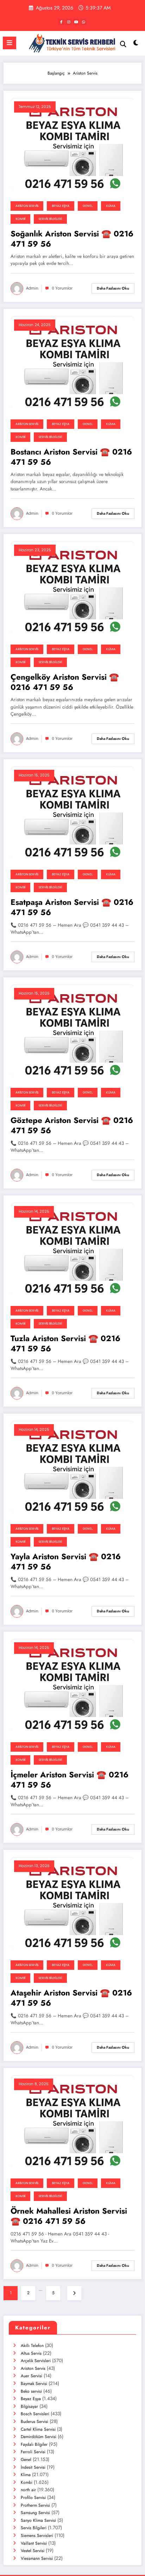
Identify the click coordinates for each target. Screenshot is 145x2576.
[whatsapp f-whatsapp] (83, 22)
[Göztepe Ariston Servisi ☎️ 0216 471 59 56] (72, 1030)
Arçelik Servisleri (36, 2361)
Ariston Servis (27, 206)
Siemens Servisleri (37, 2536)
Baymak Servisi (34, 2384)
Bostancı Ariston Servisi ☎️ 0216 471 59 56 (71, 457)
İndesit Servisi (33, 2467)
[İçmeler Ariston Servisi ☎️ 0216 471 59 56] (72, 1685)
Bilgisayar (29, 2406)
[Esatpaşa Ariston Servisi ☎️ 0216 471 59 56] (72, 812)
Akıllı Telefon (32, 2346)
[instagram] (69, 22)
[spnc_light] (136, 45)
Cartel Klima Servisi (38, 2429)
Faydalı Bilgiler (34, 2444)
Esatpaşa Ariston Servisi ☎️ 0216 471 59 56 (72, 908)
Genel (88, 206)
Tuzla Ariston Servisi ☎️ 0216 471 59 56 (65, 1344)
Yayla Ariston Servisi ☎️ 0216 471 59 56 (66, 1562)
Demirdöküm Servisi (39, 2437)
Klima (111, 206)
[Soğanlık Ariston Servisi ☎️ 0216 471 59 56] (72, 144)
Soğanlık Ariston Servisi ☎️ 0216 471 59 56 (72, 239)
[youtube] (76, 22)
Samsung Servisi (35, 2513)
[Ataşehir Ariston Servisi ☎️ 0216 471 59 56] (72, 1903)
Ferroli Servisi (33, 2452)
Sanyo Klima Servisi (38, 2520)
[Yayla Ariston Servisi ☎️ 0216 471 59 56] (72, 1467)
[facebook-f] (61, 22)
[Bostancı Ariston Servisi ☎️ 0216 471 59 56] (72, 362)
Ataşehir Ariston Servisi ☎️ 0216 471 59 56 (71, 1998)
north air (28, 2490)
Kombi (20, 219)
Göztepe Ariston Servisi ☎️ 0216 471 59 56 (72, 1126)
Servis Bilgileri (50, 219)
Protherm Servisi (35, 2505)
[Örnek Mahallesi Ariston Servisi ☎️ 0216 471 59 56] (72, 2121)
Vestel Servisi (33, 2551)
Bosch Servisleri (35, 2414)
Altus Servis (31, 2353)
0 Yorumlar (62, 288)
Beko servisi (31, 2391)
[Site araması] (123, 44)
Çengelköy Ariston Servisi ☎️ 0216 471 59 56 (65, 682)
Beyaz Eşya (61, 206)
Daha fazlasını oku (113, 288)
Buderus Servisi (34, 2422)
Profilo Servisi (33, 2498)
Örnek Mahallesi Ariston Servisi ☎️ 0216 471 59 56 (69, 2216)
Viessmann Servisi (37, 2558)
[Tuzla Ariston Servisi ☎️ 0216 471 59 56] (72, 1249)
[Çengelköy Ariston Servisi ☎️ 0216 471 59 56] (72, 587)
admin (32, 288)
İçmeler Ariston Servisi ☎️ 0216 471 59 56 (70, 1780)
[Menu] (10, 43)
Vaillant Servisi (34, 2543)
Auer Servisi (31, 2376)
